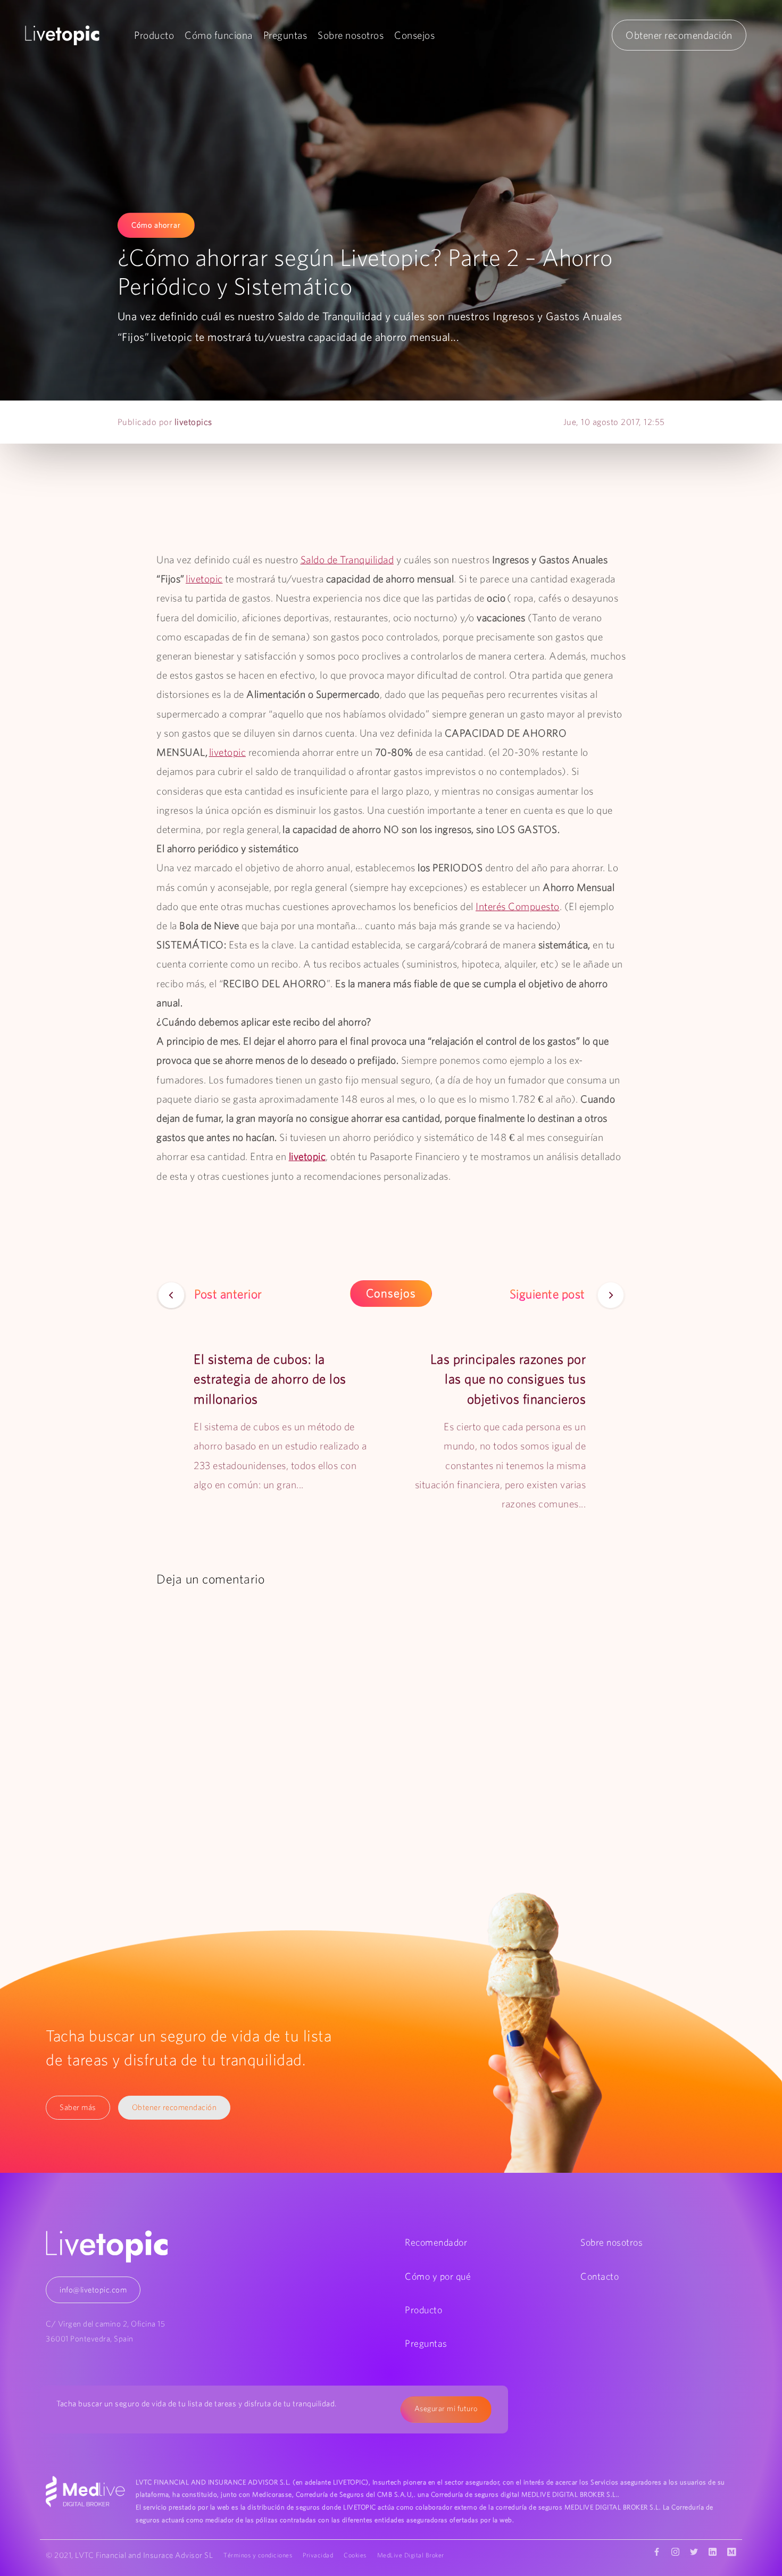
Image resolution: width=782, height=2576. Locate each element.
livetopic (204, 579)
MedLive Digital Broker (411, 2555)
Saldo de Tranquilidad (347, 560)
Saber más (78, 2107)
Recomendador (436, 2242)
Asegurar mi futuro (446, 2408)
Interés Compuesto (518, 906)
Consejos (414, 35)
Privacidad (318, 2555)
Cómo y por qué (438, 2276)
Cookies (355, 2555)
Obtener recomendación (679, 35)
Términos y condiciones (258, 2555)
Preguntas (285, 35)
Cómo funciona (219, 35)
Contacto (600, 2276)
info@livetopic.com (93, 2290)
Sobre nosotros (351, 35)
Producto (154, 35)
